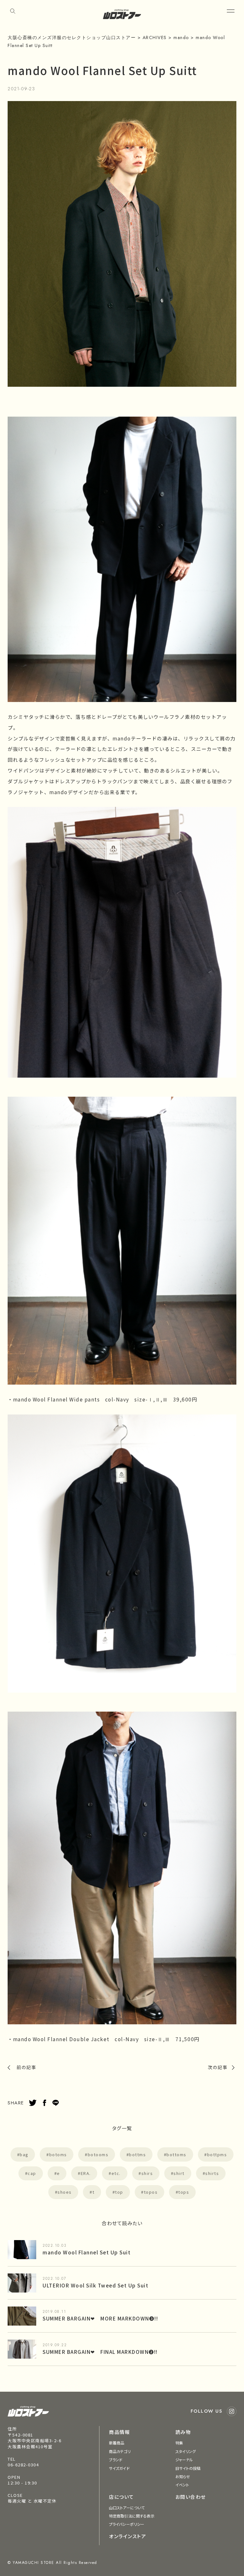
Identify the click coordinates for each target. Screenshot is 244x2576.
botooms (98, 2154)
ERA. (86, 2173)
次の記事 (218, 2067)
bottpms (217, 2154)
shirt (179, 2173)
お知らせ (183, 2476)
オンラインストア (128, 2536)
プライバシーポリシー (127, 2524)
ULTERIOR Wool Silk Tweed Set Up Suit (95, 2285)
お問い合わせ (191, 2497)
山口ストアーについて (127, 2508)
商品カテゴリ (120, 2451)
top (119, 2192)
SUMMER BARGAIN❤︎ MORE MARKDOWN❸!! (100, 2318)
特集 (179, 2443)
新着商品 (117, 2443)
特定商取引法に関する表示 (132, 2516)
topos (151, 2192)
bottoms (176, 2154)
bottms (137, 2154)
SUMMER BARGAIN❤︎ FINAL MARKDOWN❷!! (100, 2352)
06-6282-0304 (23, 2465)
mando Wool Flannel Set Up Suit (87, 2252)
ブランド (116, 2460)
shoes (65, 2192)
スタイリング (186, 2451)
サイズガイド (119, 2468)
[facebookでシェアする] (44, 2103)
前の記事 (26, 2067)
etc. (116, 2173)
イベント (182, 2485)
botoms (58, 2154)
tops (184, 2192)
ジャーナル (184, 2460)
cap (32, 2173)
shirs (147, 2173)
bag (24, 2154)
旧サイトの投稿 (188, 2468)
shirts (212, 2173)
